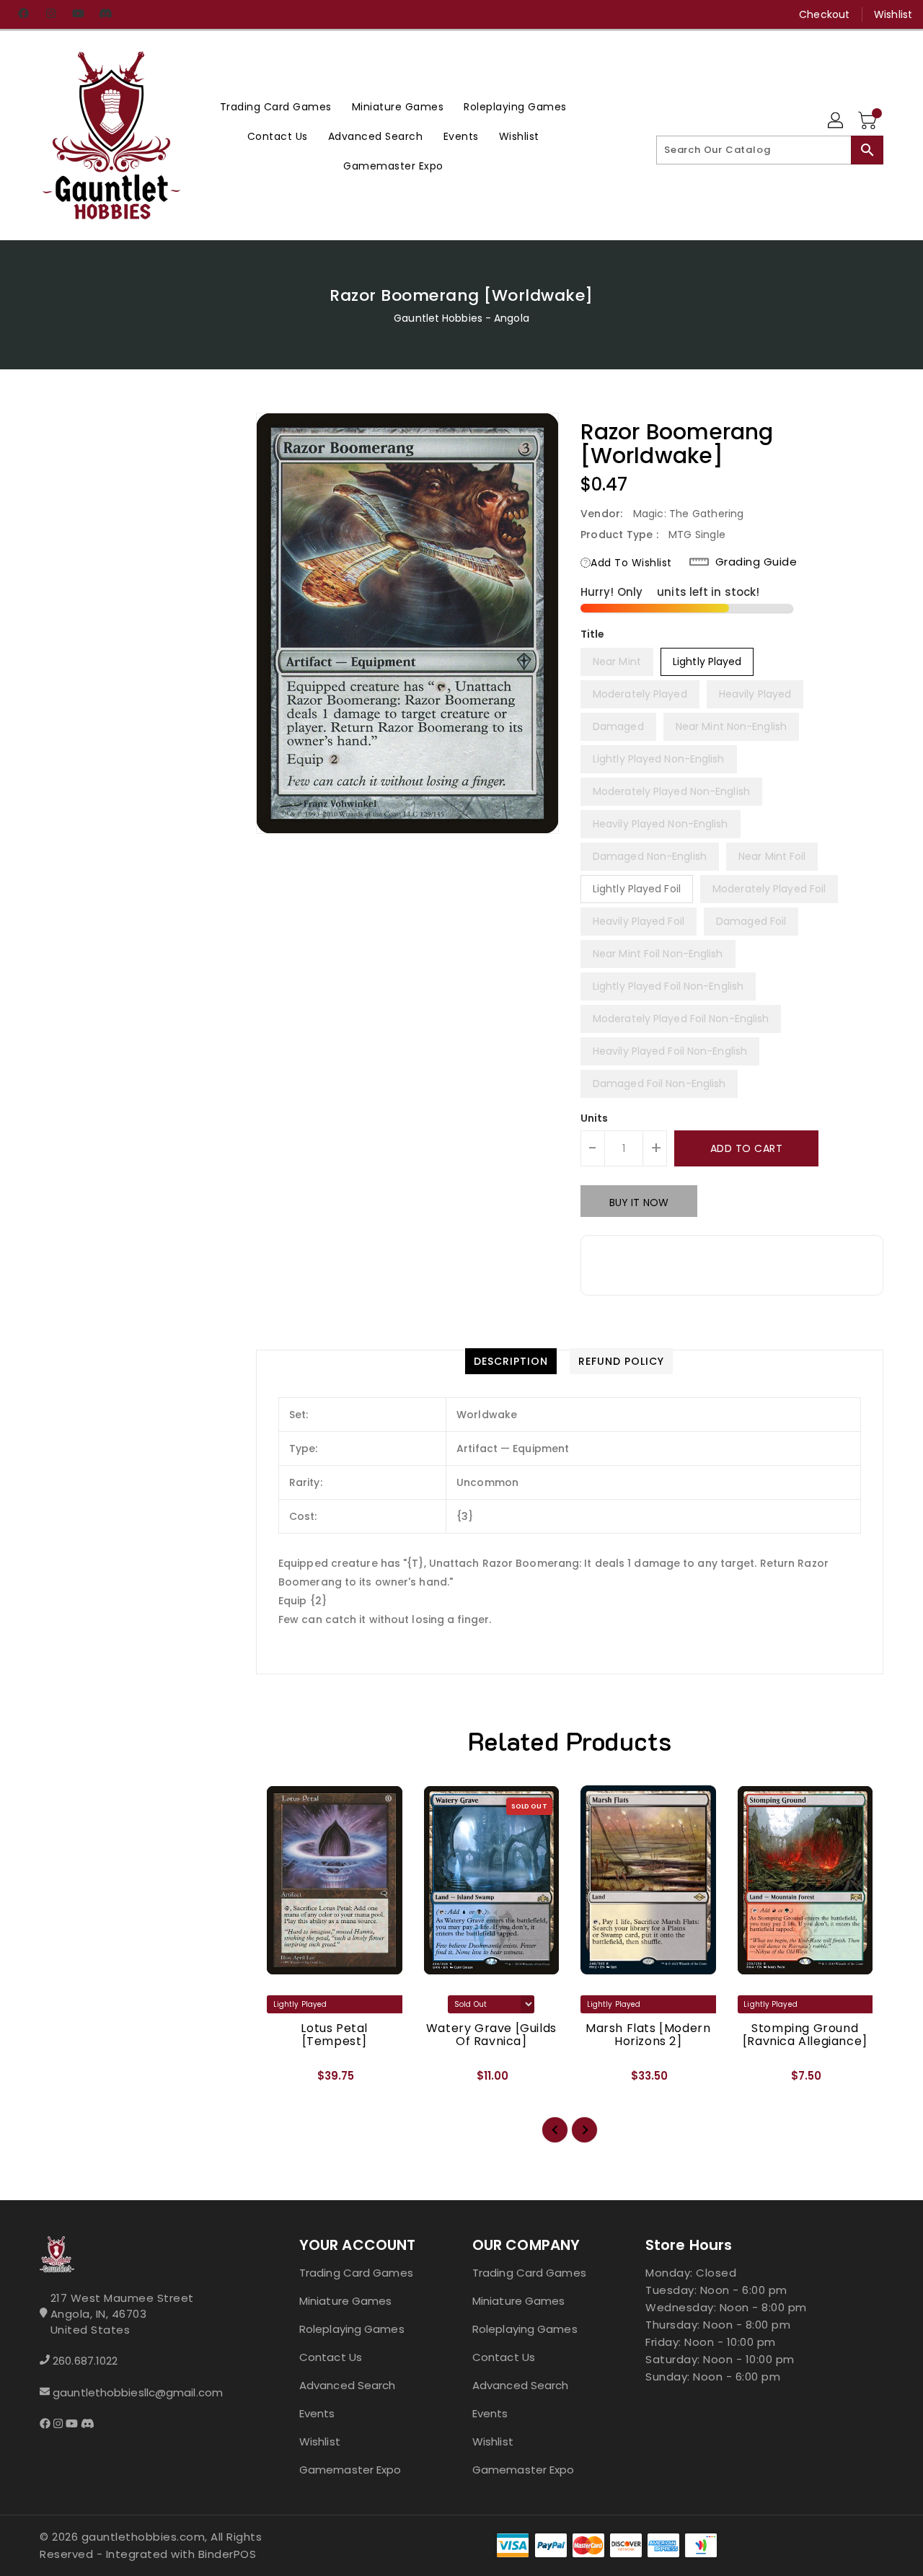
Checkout (824, 14)
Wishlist (893, 14)
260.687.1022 (85, 2361)
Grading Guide (756, 562)
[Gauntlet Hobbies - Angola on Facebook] (23, 14)
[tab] (511, 1361)
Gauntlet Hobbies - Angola (461, 318)
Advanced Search (348, 2385)
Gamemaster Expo (350, 2470)
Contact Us (331, 2357)
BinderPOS (228, 2554)
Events (317, 2413)
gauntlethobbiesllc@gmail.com (138, 2392)
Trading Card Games (356, 2273)
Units (595, 1118)
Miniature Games (346, 2301)
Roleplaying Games (352, 2329)
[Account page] (836, 121)
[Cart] (869, 121)
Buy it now (639, 1203)
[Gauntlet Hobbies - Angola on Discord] (105, 14)
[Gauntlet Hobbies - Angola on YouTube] (78, 14)
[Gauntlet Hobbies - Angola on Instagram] (50, 14)
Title (593, 634)
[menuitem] (276, 106)
